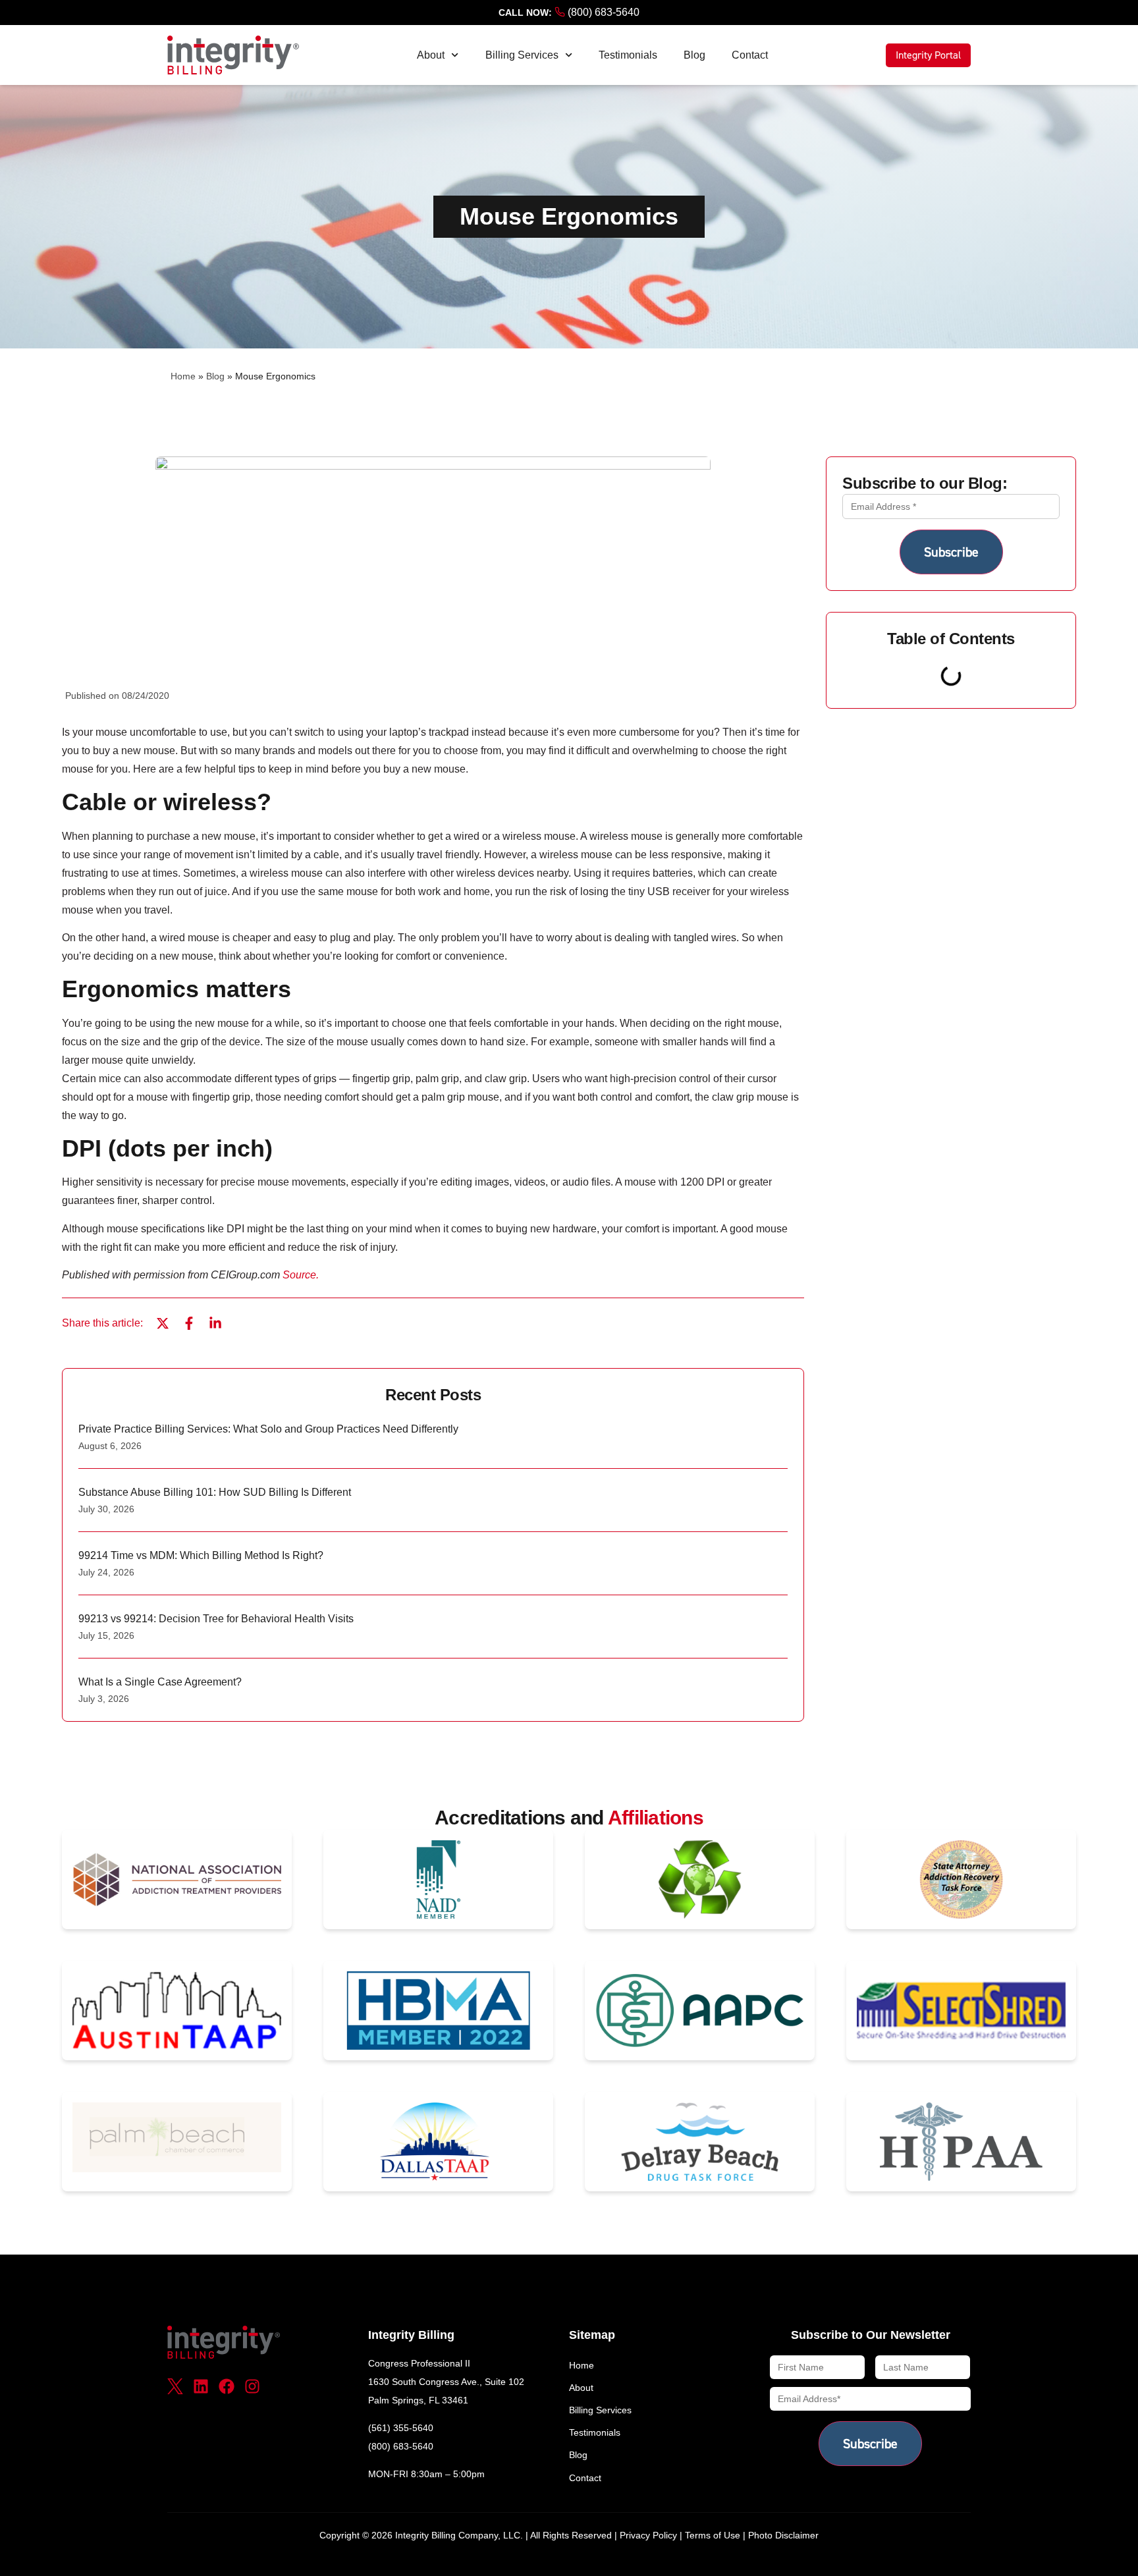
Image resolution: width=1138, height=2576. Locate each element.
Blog (694, 55)
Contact (750, 55)
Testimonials (628, 55)
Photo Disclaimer (783, 2535)
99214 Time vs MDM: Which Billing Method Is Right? (201, 1555)
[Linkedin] (201, 2386)
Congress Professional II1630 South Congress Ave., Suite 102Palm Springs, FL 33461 (446, 2382)
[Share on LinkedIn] (215, 1323)
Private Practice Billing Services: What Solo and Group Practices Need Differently (268, 1429)
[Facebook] (227, 2386)
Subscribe (951, 552)
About (431, 55)
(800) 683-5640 (602, 12)
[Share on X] (163, 1323)
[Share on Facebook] (189, 1323)
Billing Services (522, 55)
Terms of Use (713, 2535)
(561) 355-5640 (401, 2428)
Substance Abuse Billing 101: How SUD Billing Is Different (215, 1492)
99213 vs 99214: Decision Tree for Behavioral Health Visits (216, 1619)
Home (183, 376)
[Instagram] (252, 2386)
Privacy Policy (648, 2535)
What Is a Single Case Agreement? (160, 1682)
